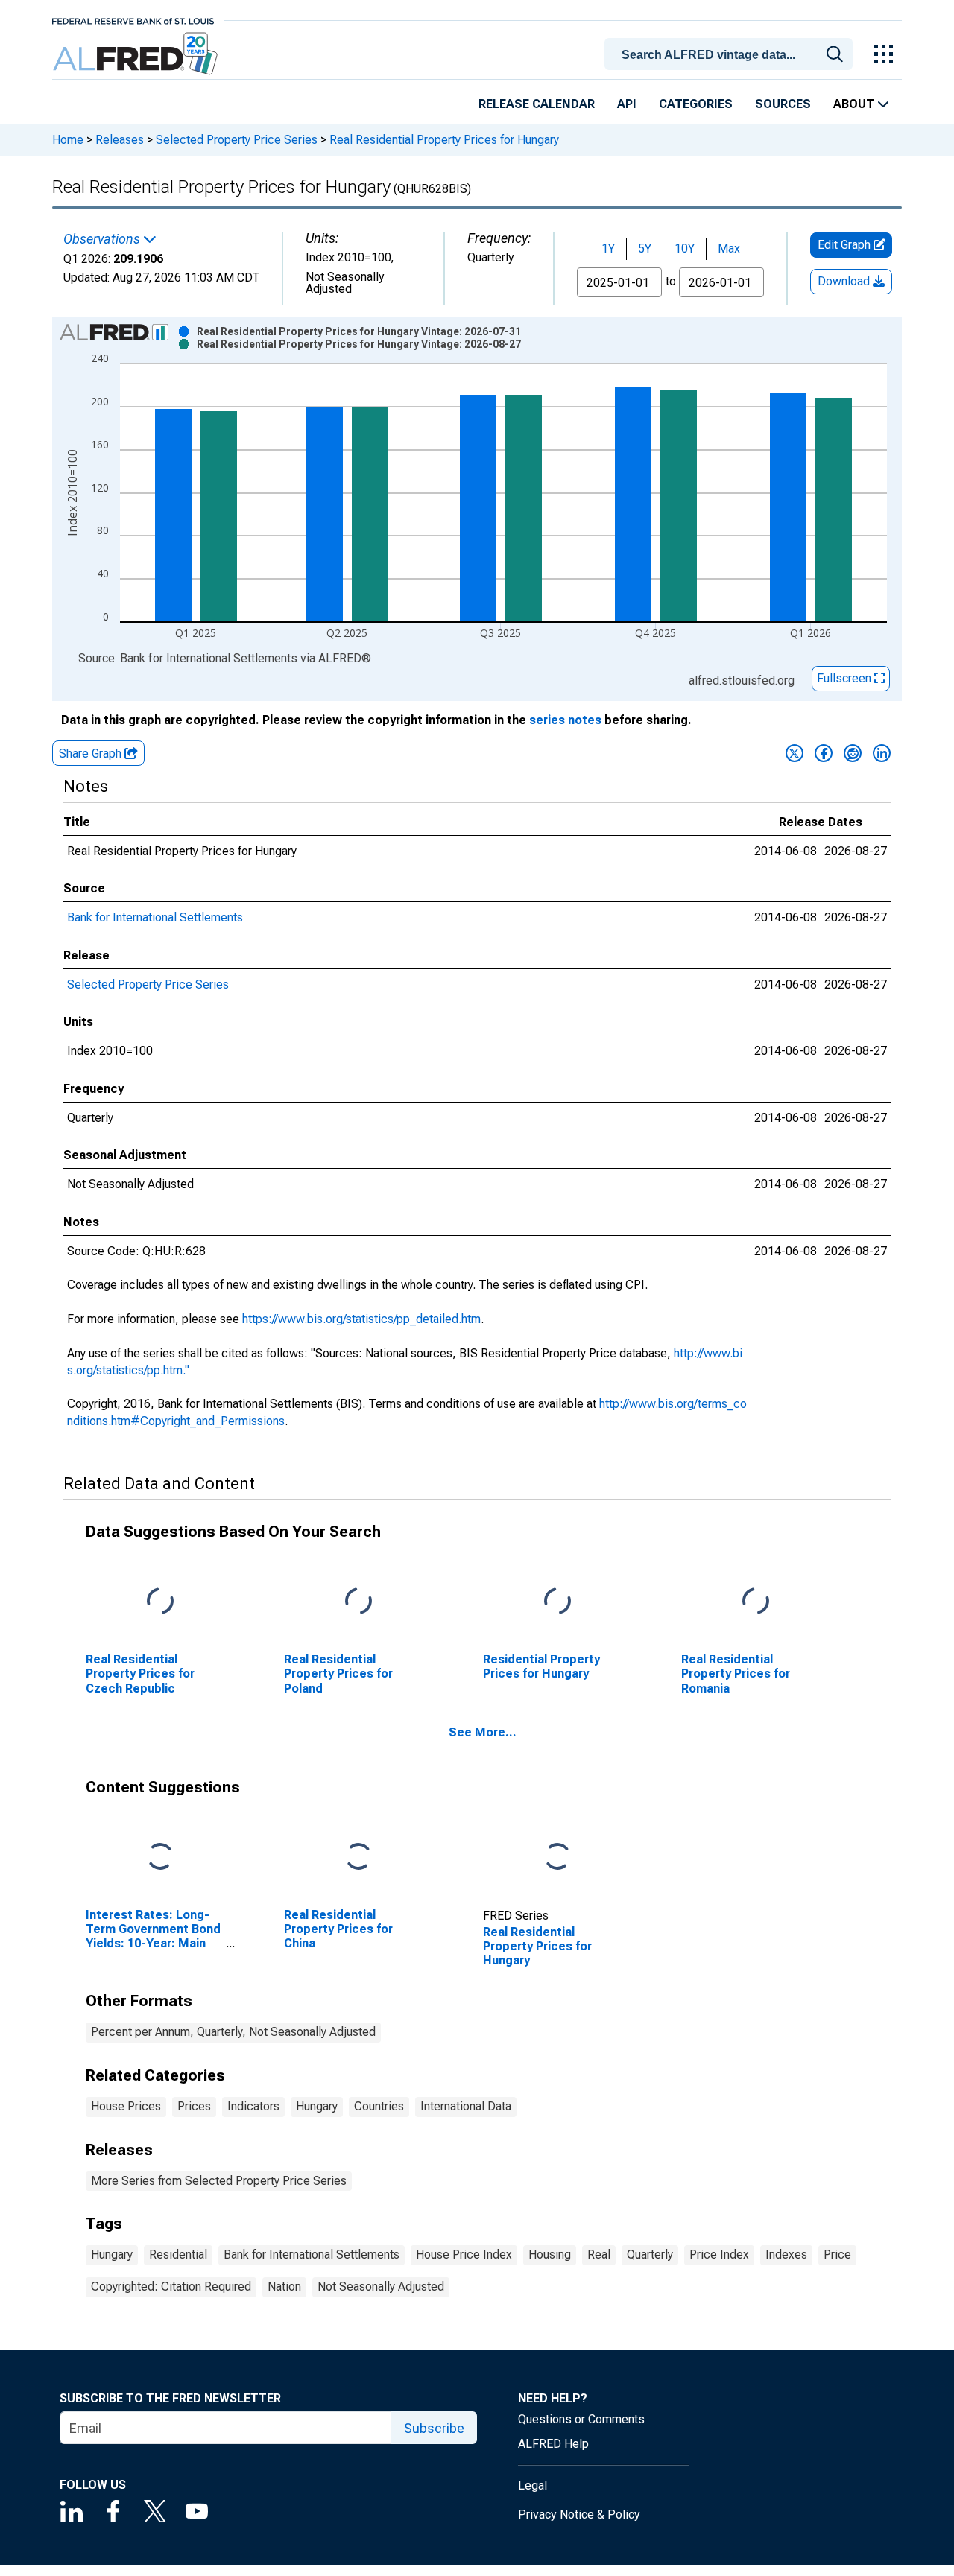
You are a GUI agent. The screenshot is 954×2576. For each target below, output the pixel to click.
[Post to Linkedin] (882, 753)
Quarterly (650, 2255)
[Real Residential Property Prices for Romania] (756, 1602)
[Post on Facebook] (824, 753)
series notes (565, 720)
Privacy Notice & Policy (579, 2515)
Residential (178, 2255)
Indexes (786, 2255)
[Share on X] (795, 753)
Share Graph (92, 754)
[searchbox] (731, 55)
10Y (685, 248)
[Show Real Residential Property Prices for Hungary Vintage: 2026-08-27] (359, 344)
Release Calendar (537, 104)
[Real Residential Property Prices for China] (358, 1858)
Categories (696, 104)
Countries (379, 2106)
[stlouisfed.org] (133, 20)
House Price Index (464, 2255)
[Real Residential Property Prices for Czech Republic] (160, 1602)
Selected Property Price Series (237, 140)
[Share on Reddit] (853, 753)
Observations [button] (103, 239)
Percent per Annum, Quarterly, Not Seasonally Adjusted (233, 2032)
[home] (137, 54)
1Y (608, 248)
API (627, 104)
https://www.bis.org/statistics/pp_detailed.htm (361, 1319)
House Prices (126, 2106)
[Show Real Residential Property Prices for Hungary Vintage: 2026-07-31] (359, 331)
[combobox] (731, 53)
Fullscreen (846, 678)
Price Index (719, 2255)
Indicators (253, 2106)
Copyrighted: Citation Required (171, 2287)
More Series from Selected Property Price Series (219, 2181)
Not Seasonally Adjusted (381, 2287)
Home (68, 140)
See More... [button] (483, 1732)
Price (837, 2255)
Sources (783, 104)
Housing (550, 2255)
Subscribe (434, 2428)
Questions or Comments (581, 2419)
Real (599, 2255)
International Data (466, 2106)
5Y (645, 248)
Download (845, 281)
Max (729, 248)
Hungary (317, 2106)
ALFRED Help (553, 2444)
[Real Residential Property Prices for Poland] (358, 1602)
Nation (284, 2287)
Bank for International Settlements (155, 917)
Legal (533, 2485)
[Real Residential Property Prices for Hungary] (557, 1858)
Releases (120, 140)
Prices (194, 2106)
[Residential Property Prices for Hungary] (557, 1602)
